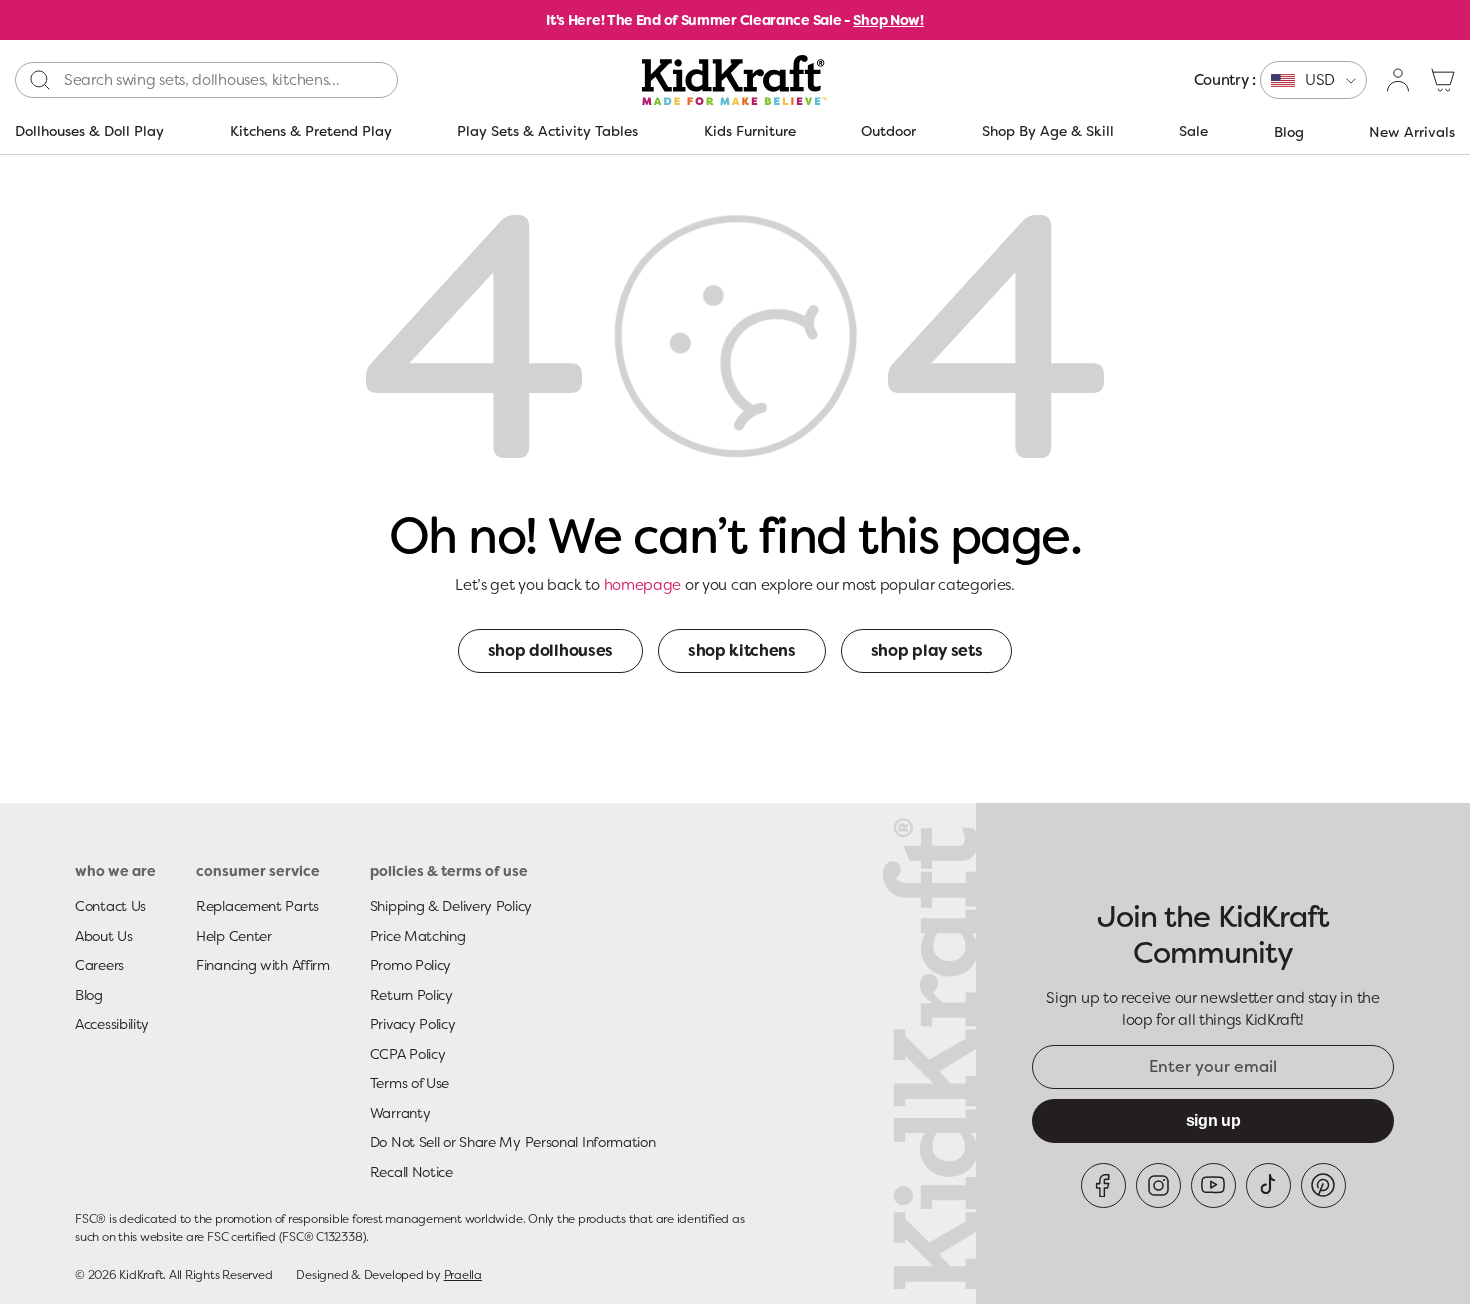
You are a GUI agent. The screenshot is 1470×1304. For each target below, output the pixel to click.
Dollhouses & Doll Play (89, 131)
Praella (463, 1275)
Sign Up (1213, 1120)
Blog (1289, 132)
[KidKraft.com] (734, 80)
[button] (1443, 80)
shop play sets (927, 650)
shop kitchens (742, 650)
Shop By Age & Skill (1048, 131)
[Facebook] (1103, 1185)
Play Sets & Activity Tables (547, 131)
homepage (643, 585)
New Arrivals (1412, 132)
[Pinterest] (1323, 1185)
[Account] (1399, 80)
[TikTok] (1268, 1185)
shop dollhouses (550, 650)
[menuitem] (1280, 80)
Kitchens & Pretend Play (311, 131)
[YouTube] (1213, 1185)
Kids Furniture (750, 131)
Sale (1193, 131)
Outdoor (888, 131)
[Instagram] (1158, 1185)
